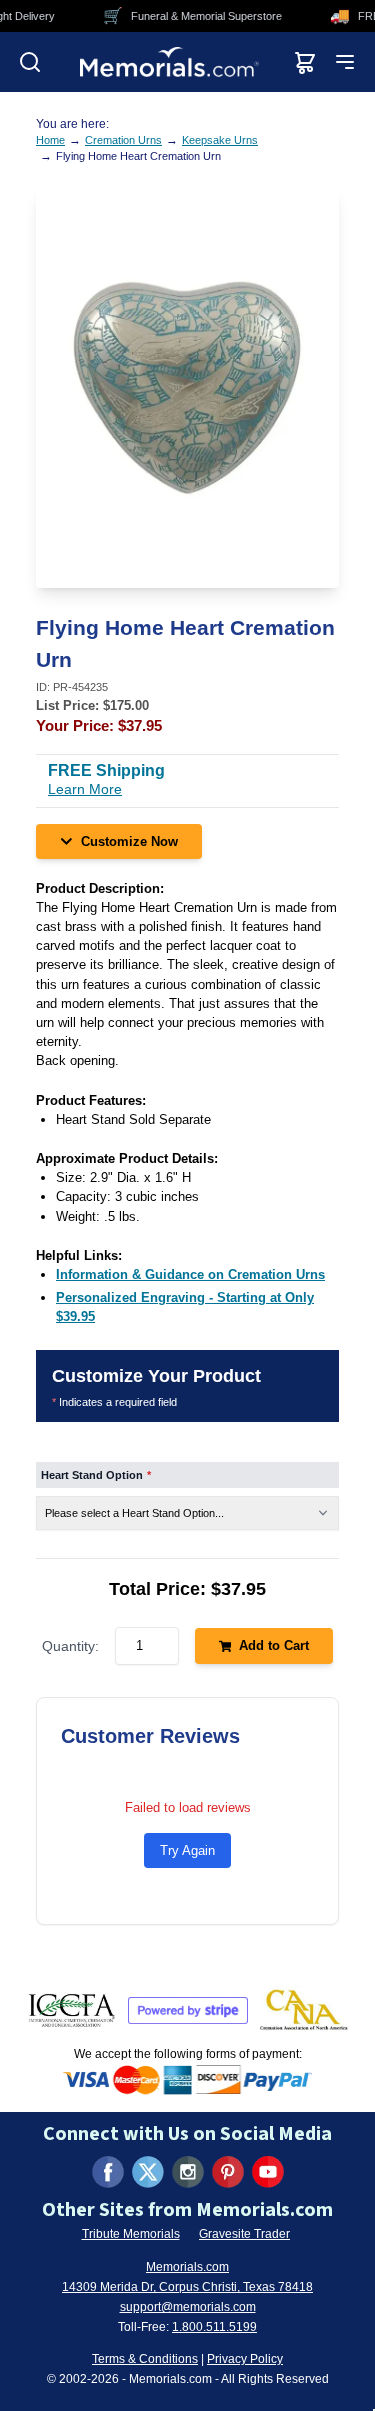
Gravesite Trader (244, 2234)
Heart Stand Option (96, 1475)
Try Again (187, 1850)
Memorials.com (187, 2267)
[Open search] (30, 62)
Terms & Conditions (145, 2359)
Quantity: (70, 1646)
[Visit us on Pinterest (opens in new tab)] (228, 2172)
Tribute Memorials (131, 2234)
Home (50, 140)
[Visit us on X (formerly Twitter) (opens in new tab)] (148, 2172)
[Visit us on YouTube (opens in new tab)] (268, 2172)
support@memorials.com (188, 2307)
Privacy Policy (245, 2359)
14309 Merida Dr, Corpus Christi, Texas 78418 (187, 2287)
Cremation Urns (123, 140)
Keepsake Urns (220, 140)
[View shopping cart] (305, 62)
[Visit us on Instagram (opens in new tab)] (188, 2172)
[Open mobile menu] (345, 62)
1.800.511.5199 (214, 2327)
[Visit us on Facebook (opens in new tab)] (108, 2172)
